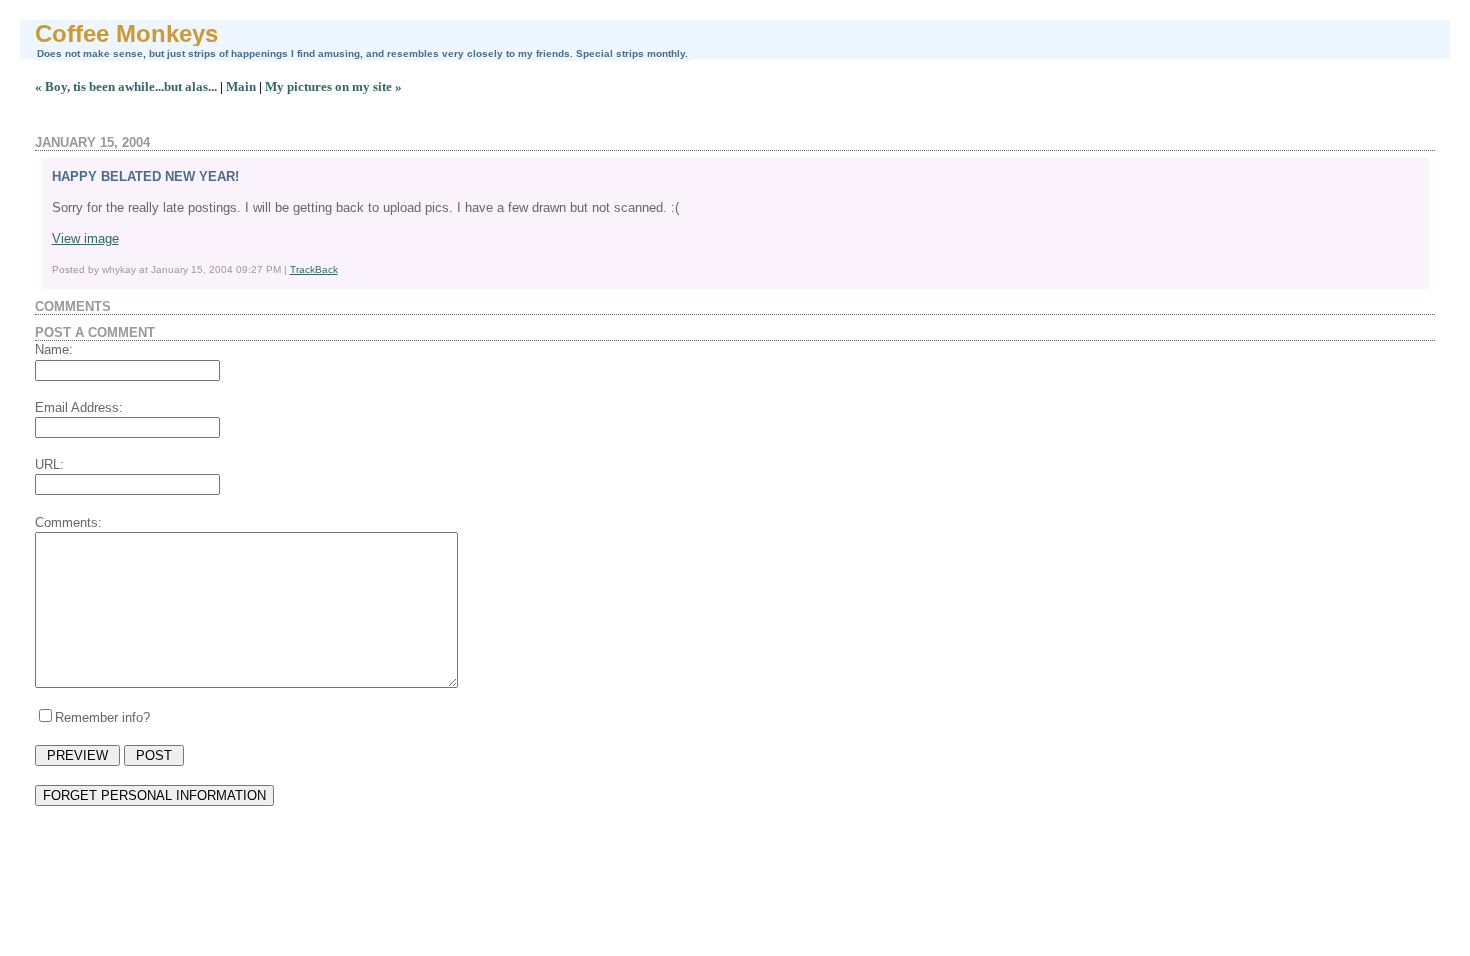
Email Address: (79, 407)
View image (85, 238)
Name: (54, 349)
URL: (49, 464)
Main (241, 86)
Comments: (68, 522)
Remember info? (102, 717)
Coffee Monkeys (126, 33)
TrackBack (314, 269)
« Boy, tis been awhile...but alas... (126, 86)
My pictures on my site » (333, 86)
